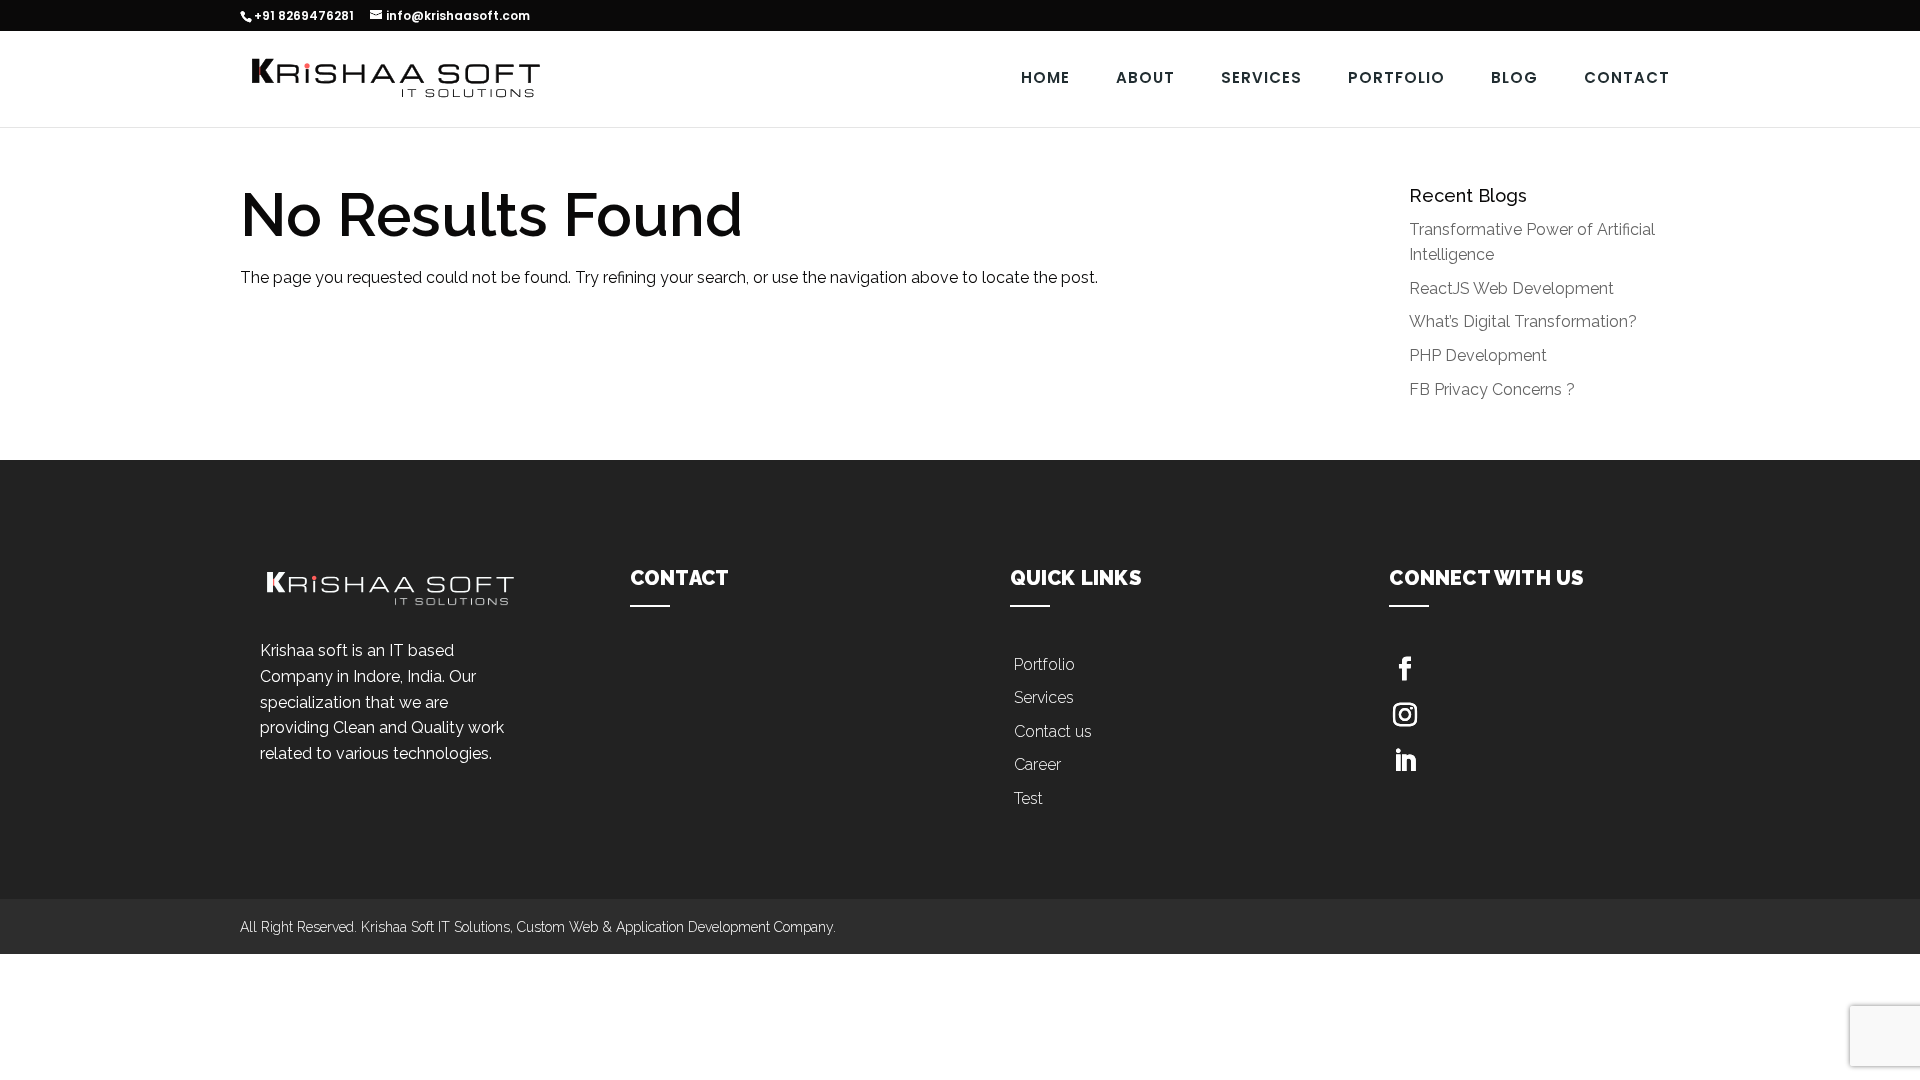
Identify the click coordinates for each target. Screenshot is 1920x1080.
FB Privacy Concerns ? (1492, 389)
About (1145, 77)
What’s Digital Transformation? (1523, 321)
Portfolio (1396, 77)
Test (1028, 798)
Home (1045, 77)
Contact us (1053, 731)
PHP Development (1478, 355)
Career (1037, 764)
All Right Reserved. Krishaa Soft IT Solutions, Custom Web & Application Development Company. (538, 927)
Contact (1627, 77)
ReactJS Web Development (1511, 288)
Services (1261, 77)
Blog (1514, 77)
